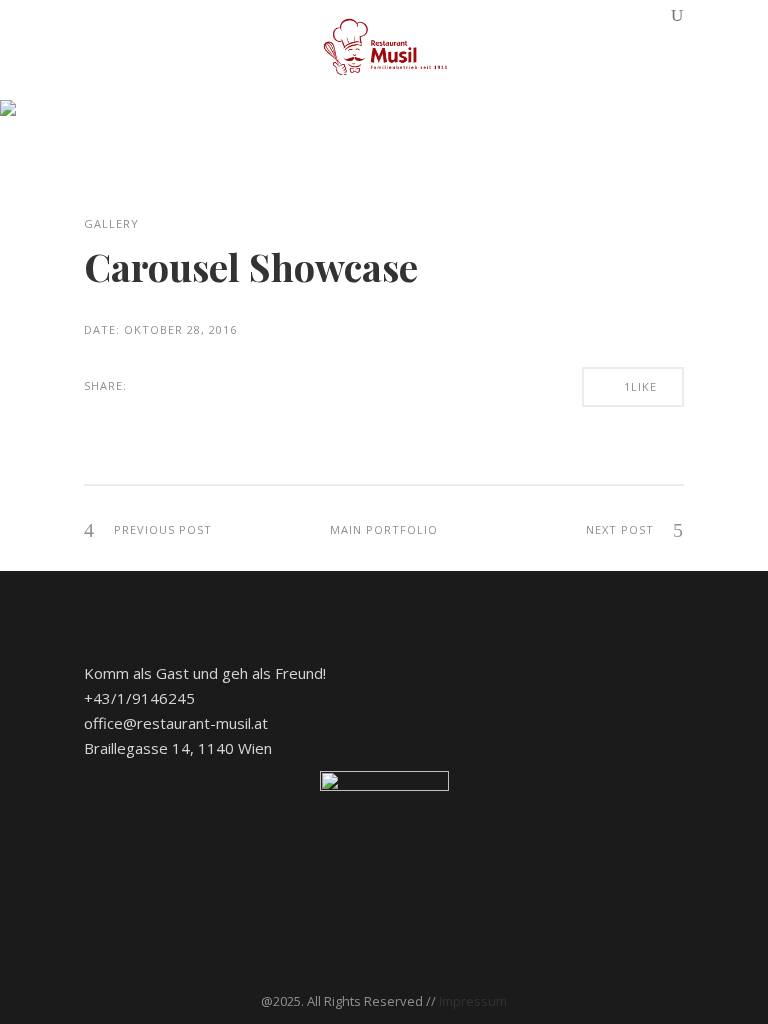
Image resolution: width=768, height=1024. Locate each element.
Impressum (473, 1001)
